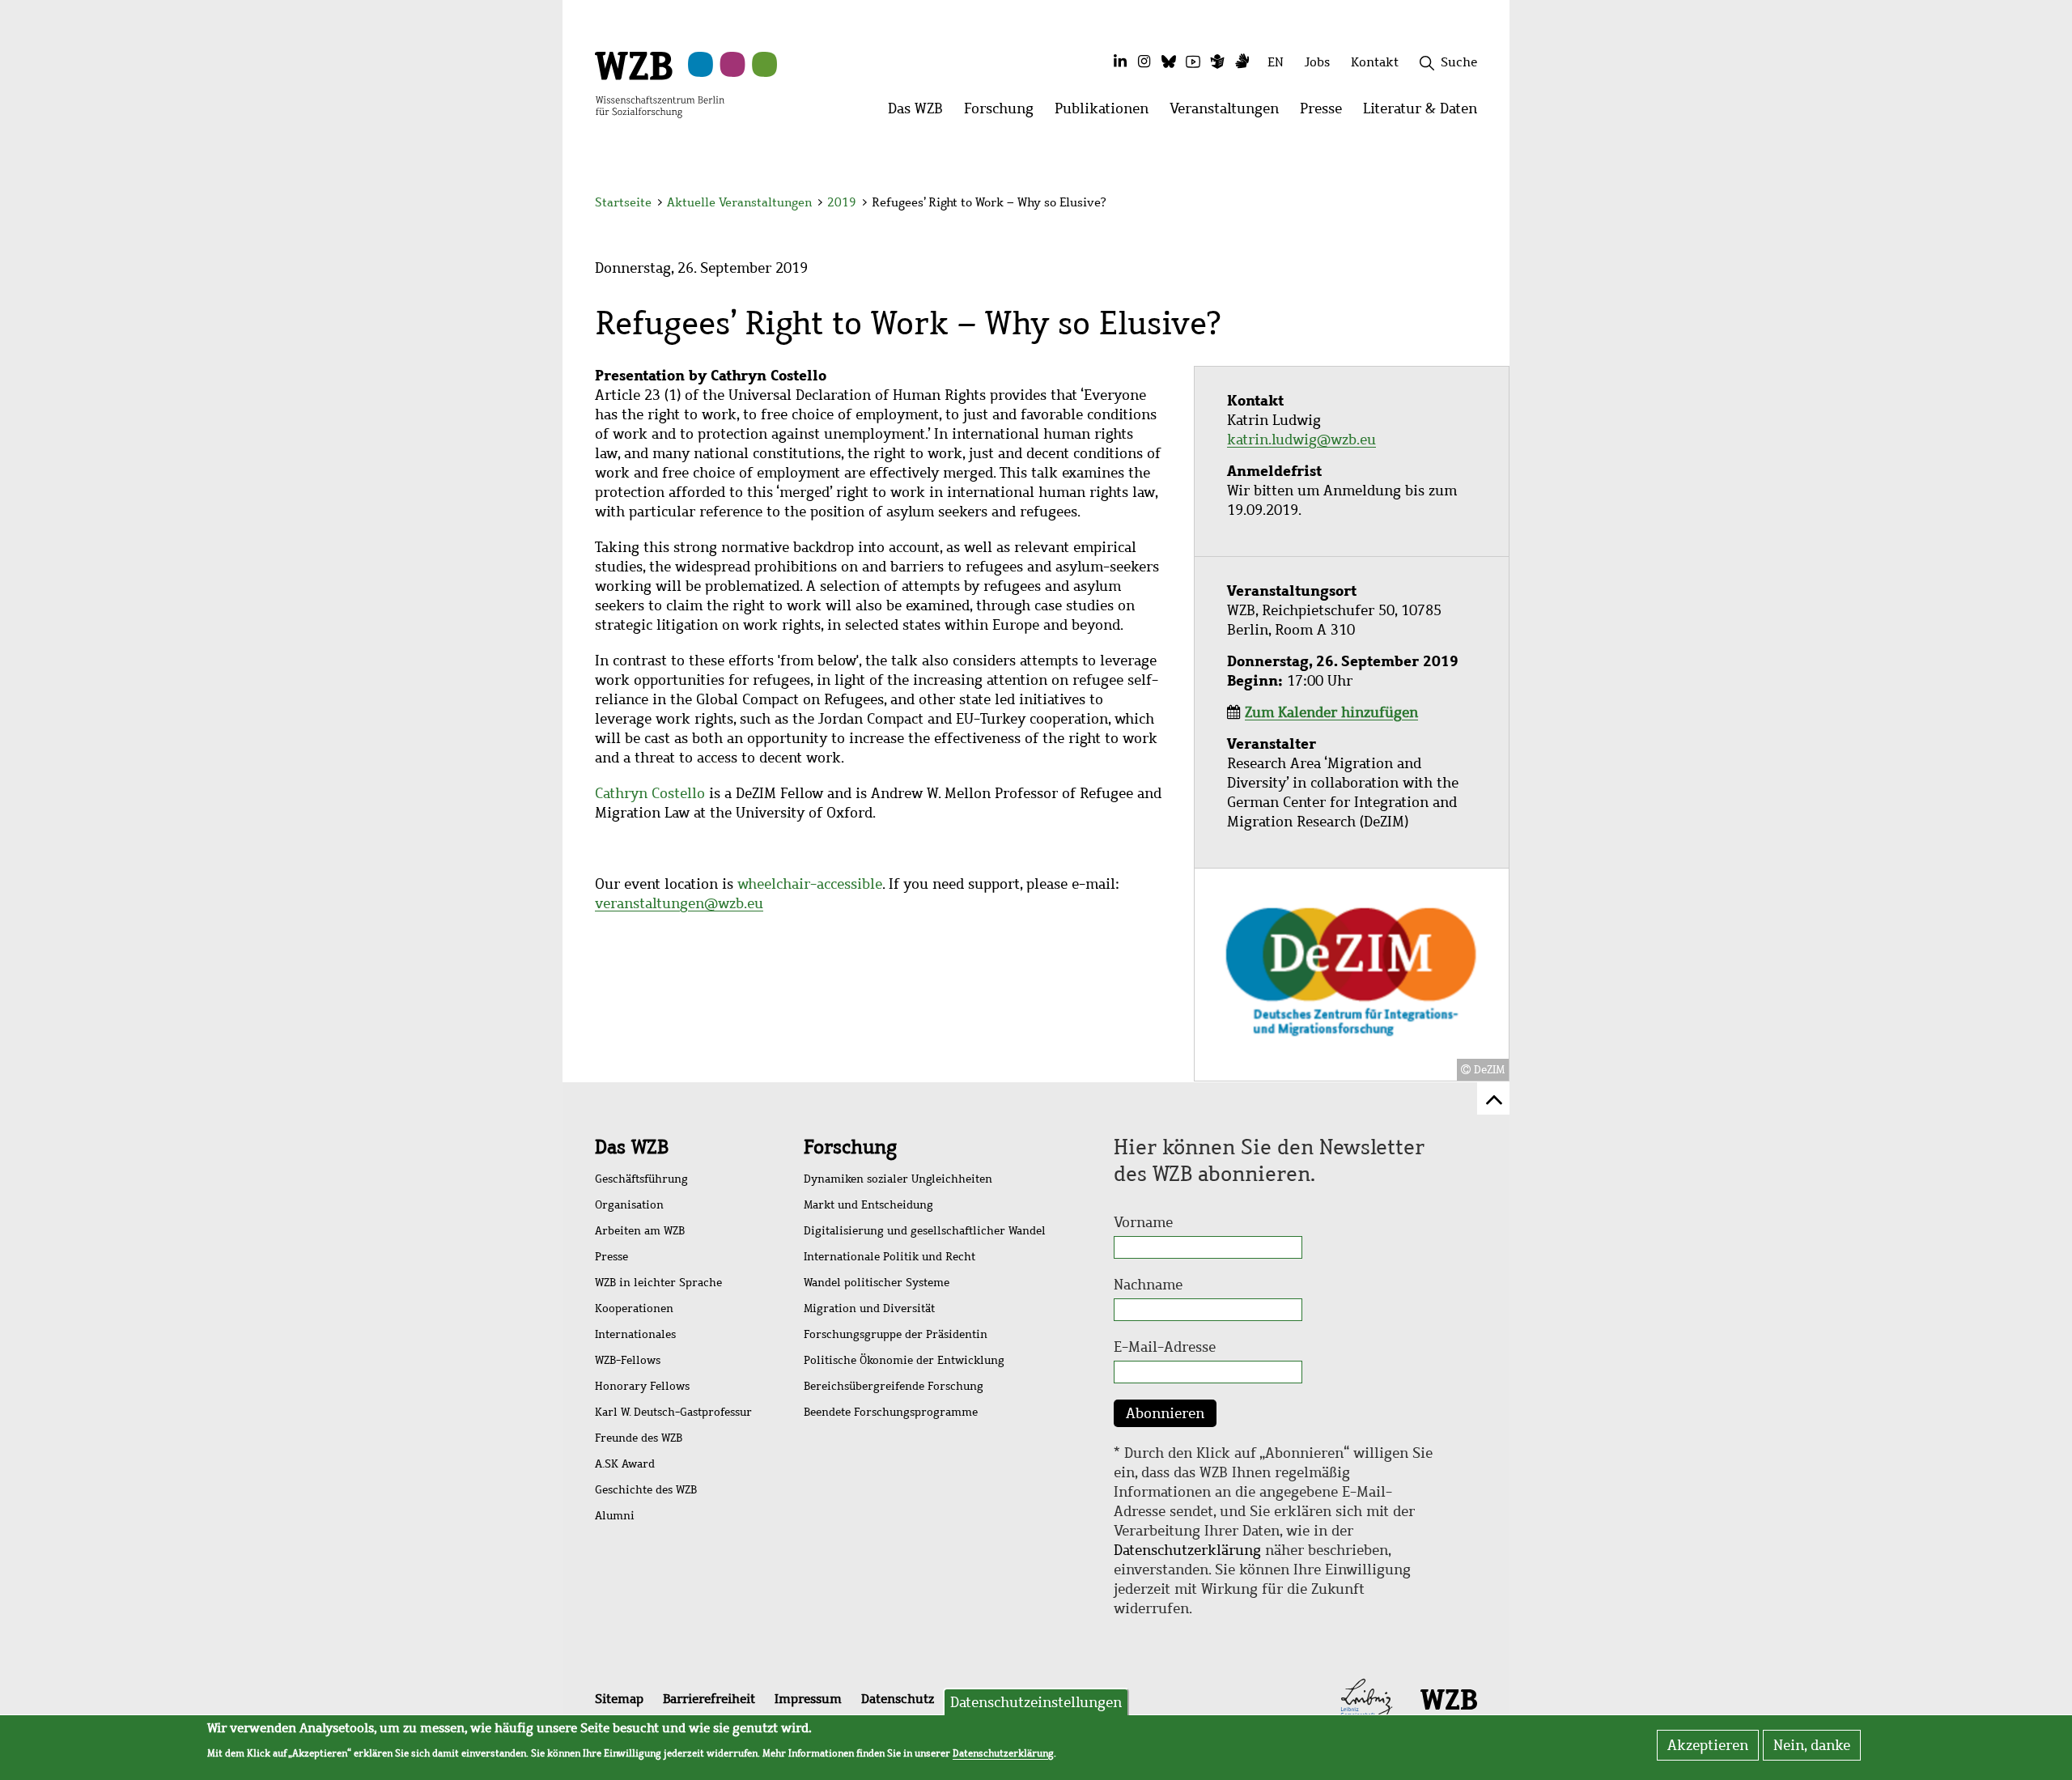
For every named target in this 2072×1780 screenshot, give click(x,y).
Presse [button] (1326, 113)
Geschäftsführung (641, 1179)
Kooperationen (634, 1308)
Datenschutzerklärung (1187, 1550)
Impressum (808, 1699)
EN (1276, 62)
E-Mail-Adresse (1165, 1347)
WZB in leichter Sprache (658, 1283)
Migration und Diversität (869, 1308)
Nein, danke (1812, 1745)
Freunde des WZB (639, 1438)
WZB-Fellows (628, 1360)
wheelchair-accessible (810, 884)
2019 (842, 202)
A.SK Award (625, 1464)
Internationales (635, 1334)
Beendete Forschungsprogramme (891, 1412)
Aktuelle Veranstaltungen (741, 202)
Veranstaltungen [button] (1229, 113)
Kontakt (1375, 62)
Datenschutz (898, 1699)
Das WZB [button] (921, 113)
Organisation (629, 1205)
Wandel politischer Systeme (877, 1283)
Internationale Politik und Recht (890, 1257)
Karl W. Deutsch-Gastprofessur (673, 1412)
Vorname (1143, 1222)
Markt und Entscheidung (868, 1205)
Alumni (615, 1516)
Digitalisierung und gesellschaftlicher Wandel (925, 1231)
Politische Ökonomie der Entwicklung (904, 1360)
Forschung (850, 1147)
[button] (1480, 204)
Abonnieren (1165, 1413)
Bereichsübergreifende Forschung (894, 1386)
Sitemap (619, 1699)
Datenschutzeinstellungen (1036, 1702)
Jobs (1317, 62)
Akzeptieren (1708, 1745)
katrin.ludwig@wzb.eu (1301, 440)
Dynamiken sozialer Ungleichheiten (898, 1179)
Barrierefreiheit (709, 1699)
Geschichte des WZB (646, 1490)
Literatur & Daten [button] (1425, 113)
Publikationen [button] (1107, 113)
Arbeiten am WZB (640, 1231)
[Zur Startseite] (660, 83)
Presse (611, 1257)
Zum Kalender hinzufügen (1331, 712)
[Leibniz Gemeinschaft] (1367, 1697)
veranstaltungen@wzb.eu (679, 903)
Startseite (623, 202)
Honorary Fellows (642, 1386)
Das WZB (632, 1147)
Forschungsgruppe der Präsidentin (896, 1334)
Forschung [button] (1004, 113)
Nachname (1148, 1285)
